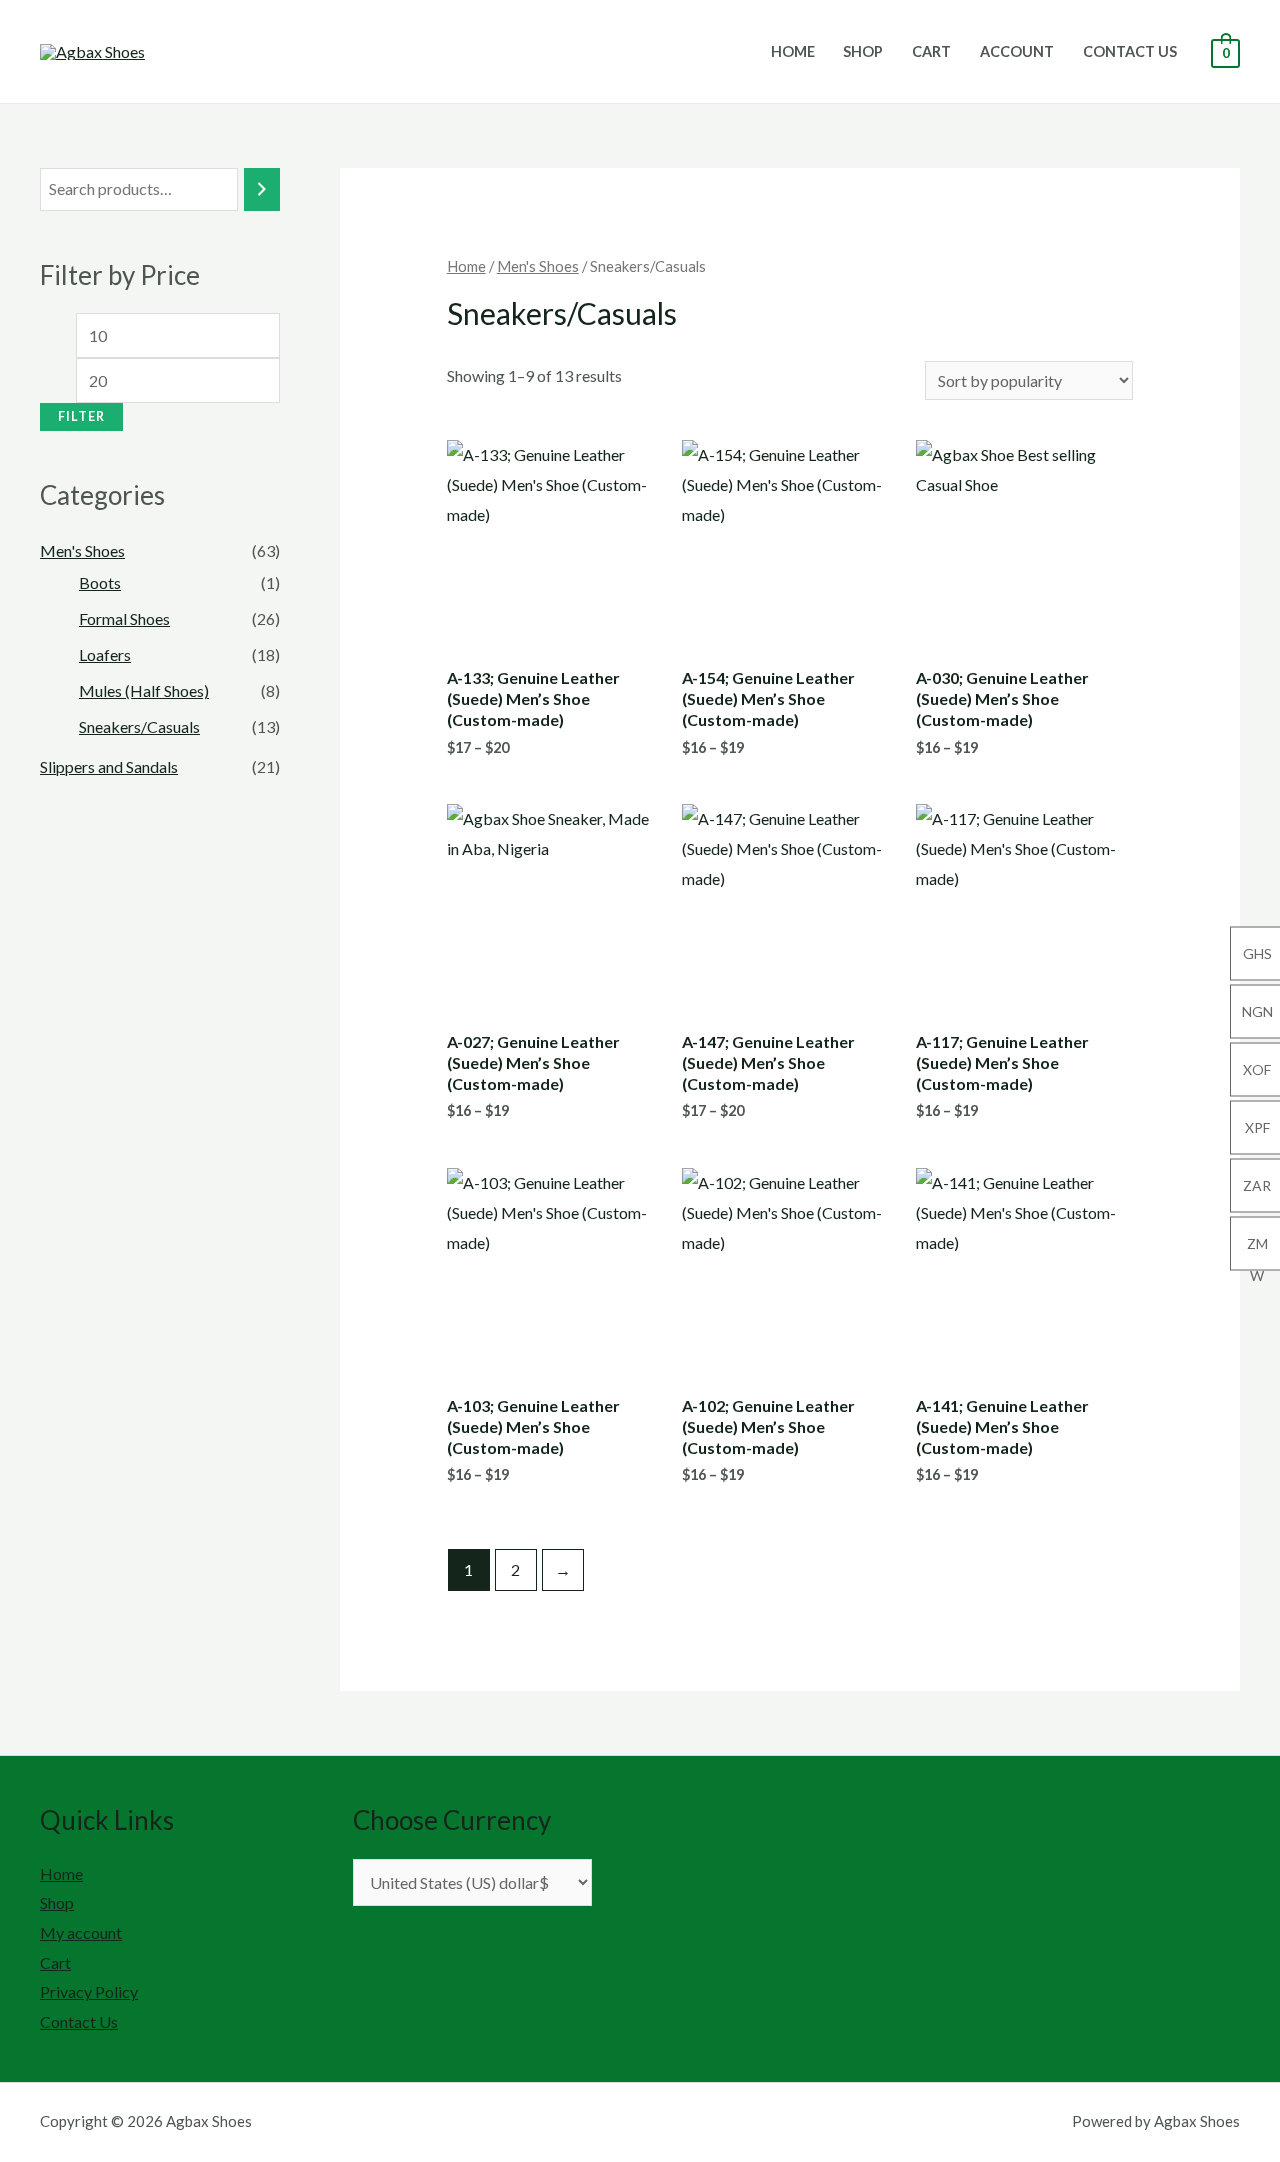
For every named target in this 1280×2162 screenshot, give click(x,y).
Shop (863, 51)
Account (1017, 51)
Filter (81, 416)
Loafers (105, 654)
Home (793, 51)
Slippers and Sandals (109, 766)
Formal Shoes (124, 618)
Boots (100, 582)
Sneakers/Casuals (139, 726)
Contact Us (1130, 51)
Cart (931, 51)
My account (81, 1932)
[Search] (262, 189)
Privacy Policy (89, 1991)
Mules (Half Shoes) (144, 690)
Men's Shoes (82, 550)
